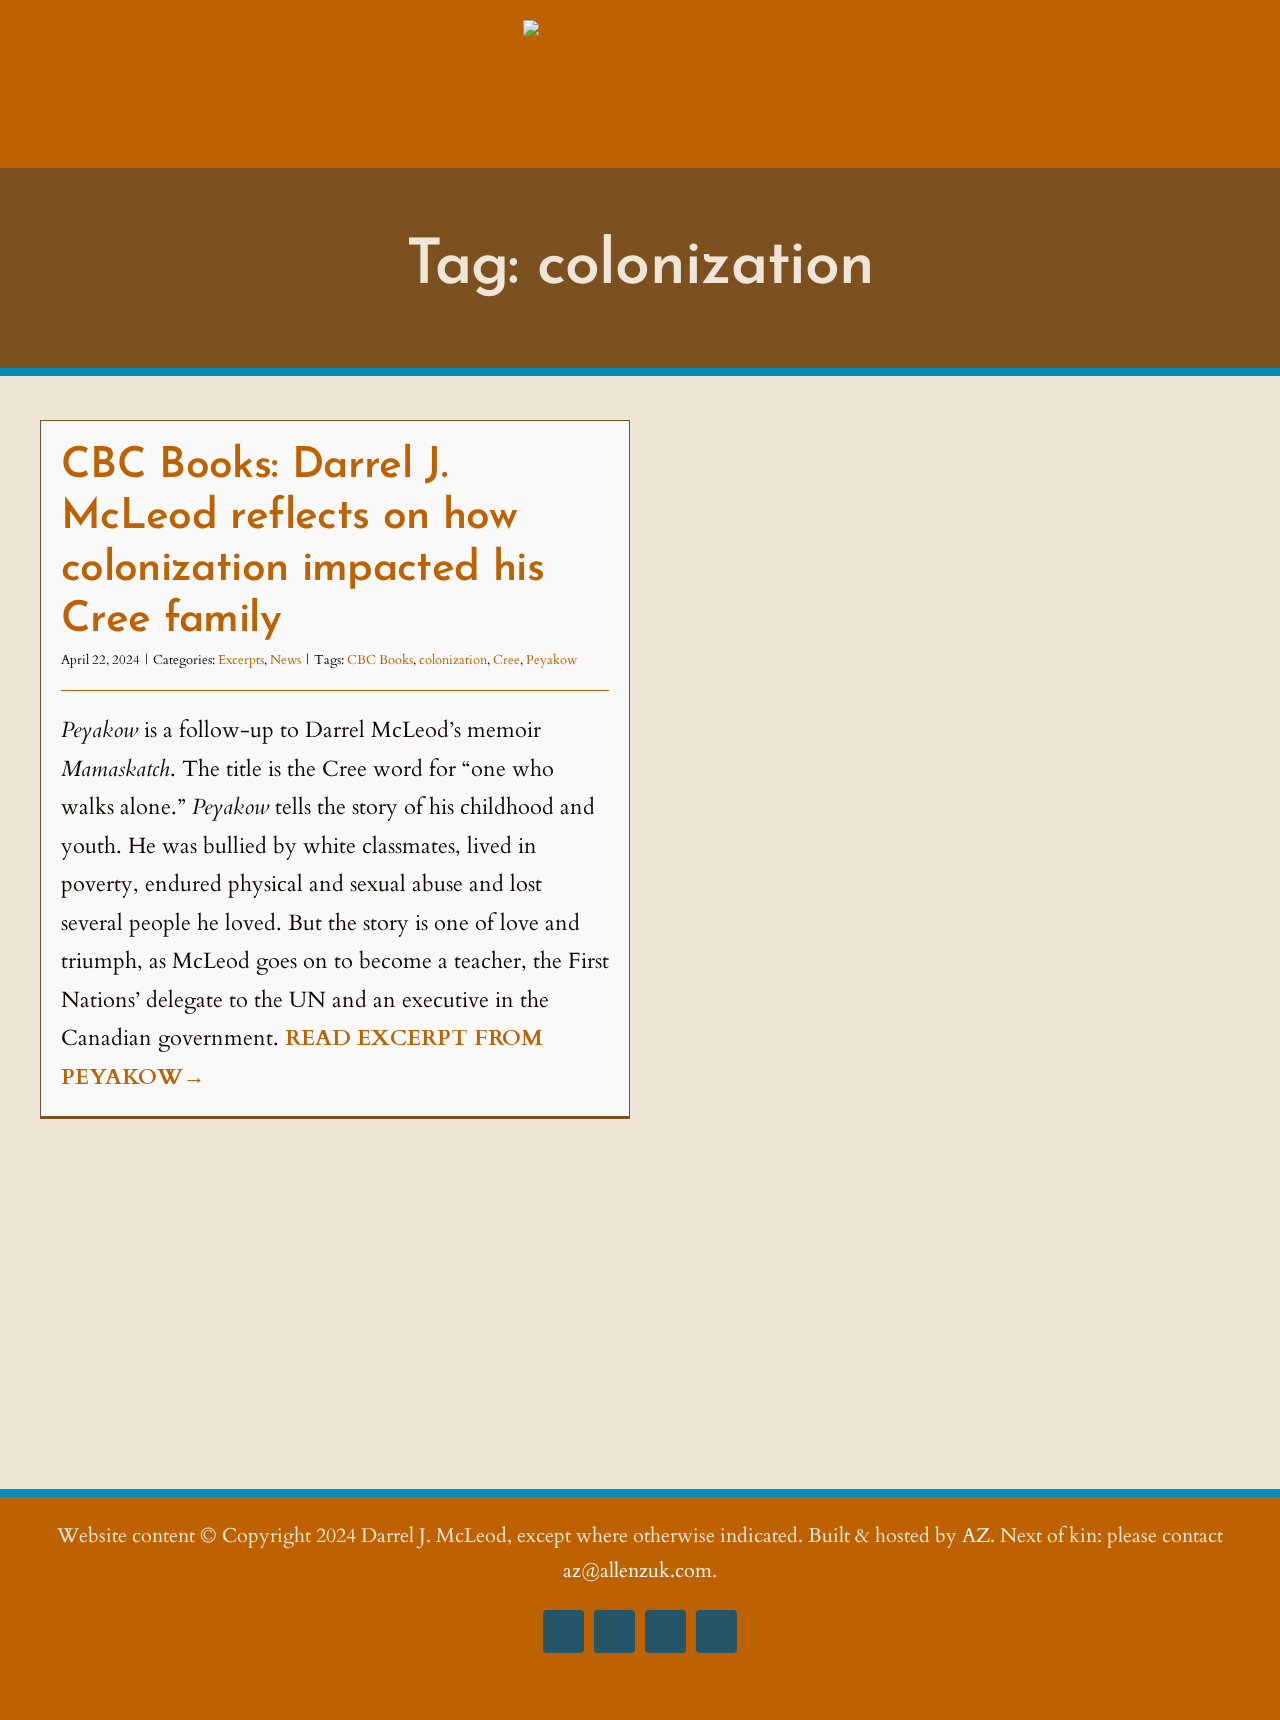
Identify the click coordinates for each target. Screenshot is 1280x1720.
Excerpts (241, 660)
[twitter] (665, 1631)
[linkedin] (716, 1631)
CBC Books (380, 660)
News (285, 660)
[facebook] (563, 1631)
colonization (453, 660)
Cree (506, 660)
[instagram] (614, 1631)
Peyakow (551, 660)
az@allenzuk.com (637, 1570)
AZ (976, 1535)
